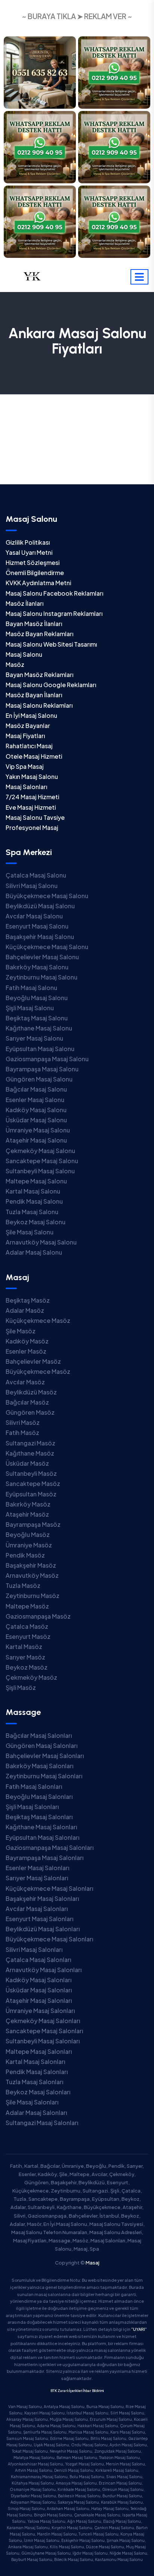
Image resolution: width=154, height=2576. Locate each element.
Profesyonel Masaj (32, 827)
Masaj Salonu (24, 654)
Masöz (15, 664)
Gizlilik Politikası (28, 542)
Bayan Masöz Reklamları (39, 675)
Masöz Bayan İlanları (34, 695)
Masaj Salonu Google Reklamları (51, 685)
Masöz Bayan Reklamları (39, 634)
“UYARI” (139, 2329)
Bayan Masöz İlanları (34, 624)
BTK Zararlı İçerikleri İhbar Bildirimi (77, 2391)
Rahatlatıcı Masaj (29, 746)
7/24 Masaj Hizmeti (32, 797)
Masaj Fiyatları (25, 736)
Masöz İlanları (24, 603)
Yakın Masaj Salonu (32, 777)
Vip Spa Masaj (25, 766)
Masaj (93, 2263)
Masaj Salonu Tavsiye (35, 817)
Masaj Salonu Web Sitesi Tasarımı (51, 644)
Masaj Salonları (26, 787)
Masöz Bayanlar (28, 726)
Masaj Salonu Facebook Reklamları (54, 593)
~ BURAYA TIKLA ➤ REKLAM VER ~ (77, 16)
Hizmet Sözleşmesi (33, 562)
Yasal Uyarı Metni (29, 552)
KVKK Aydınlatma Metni (38, 583)
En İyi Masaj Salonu (31, 715)
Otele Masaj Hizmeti (34, 756)
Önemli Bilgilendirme (35, 573)
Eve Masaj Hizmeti (31, 807)
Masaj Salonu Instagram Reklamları (54, 613)
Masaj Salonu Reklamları (39, 705)
